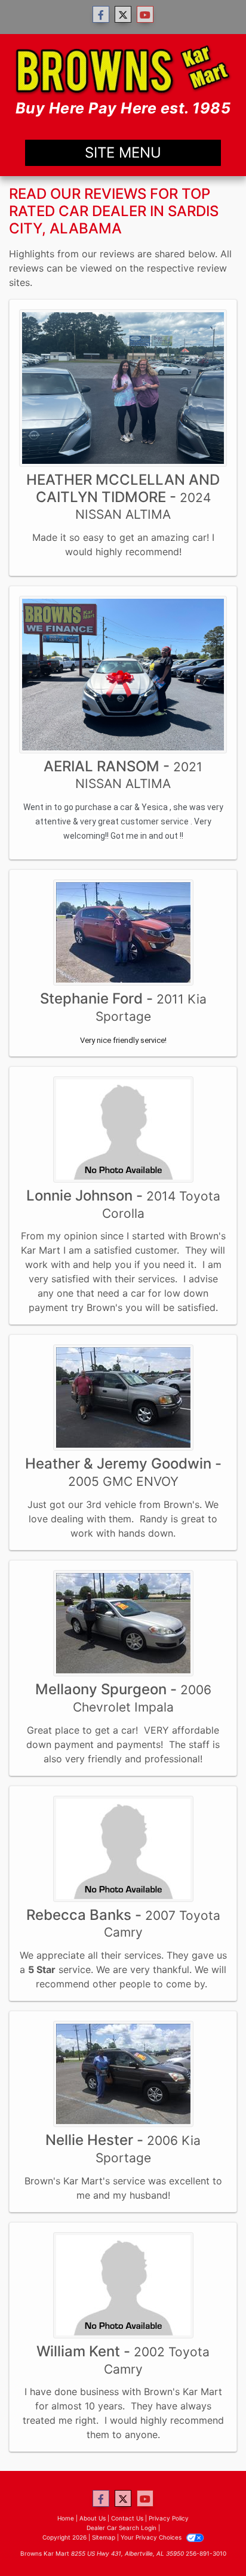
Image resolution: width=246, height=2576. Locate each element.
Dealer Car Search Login (122, 2528)
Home (66, 2518)
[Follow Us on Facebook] (101, 15)
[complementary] (210, 2540)
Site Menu (123, 153)
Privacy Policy (169, 2518)
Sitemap (104, 2537)
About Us (93, 2518)
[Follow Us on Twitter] (123, 15)
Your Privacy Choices (152, 2537)
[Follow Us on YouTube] (145, 15)
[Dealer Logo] (123, 82)
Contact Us (127, 2518)
